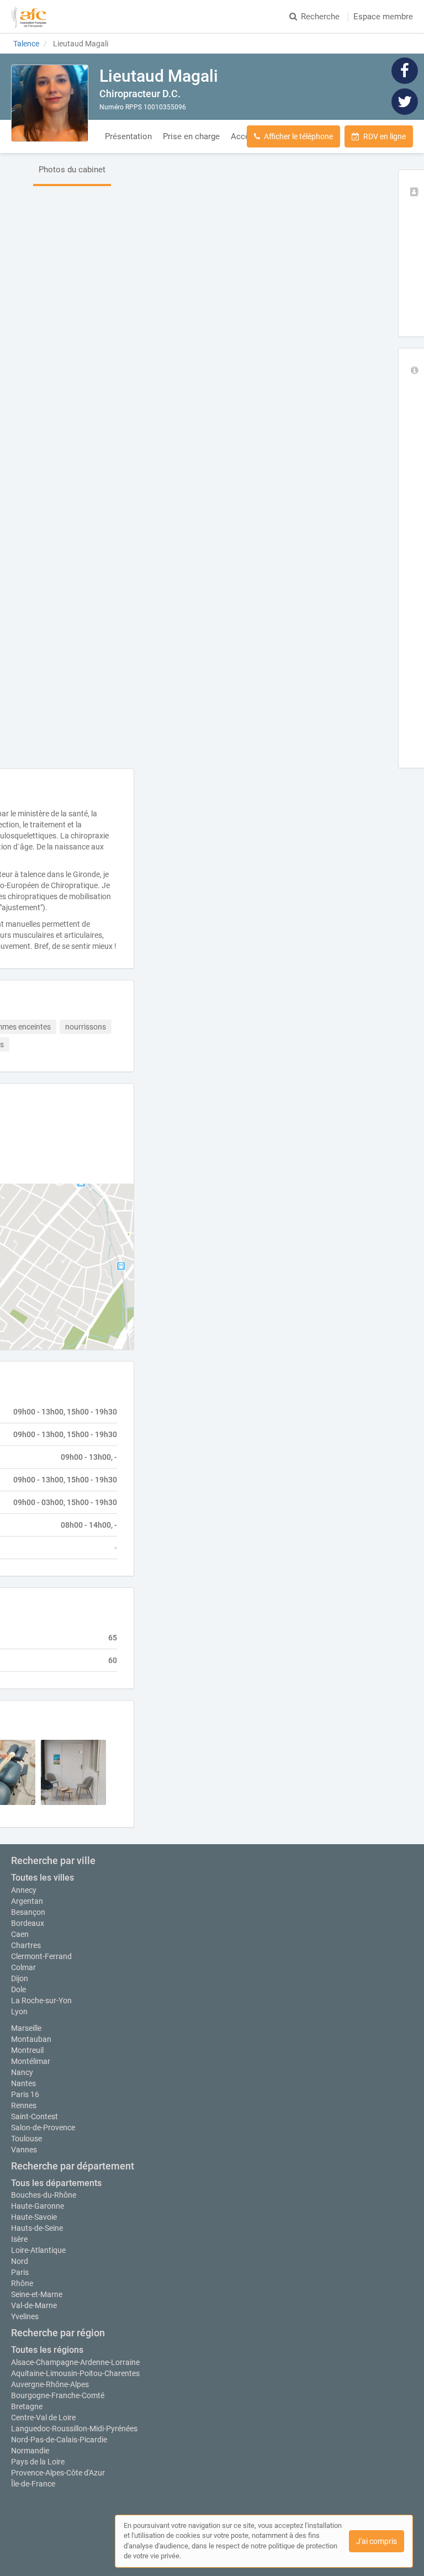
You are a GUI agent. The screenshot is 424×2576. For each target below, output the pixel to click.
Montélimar (31, 2061)
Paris (20, 2272)
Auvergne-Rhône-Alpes (50, 2384)
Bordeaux (28, 1923)
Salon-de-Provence (43, 2128)
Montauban (31, 2039)
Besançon (28, 1912)
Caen (20, 1934)
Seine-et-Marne (37, 2294)
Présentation (128, 136)
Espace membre (383, 17)
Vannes (24, 2150)
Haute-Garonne (38, 2206)
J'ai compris (377, 2541)
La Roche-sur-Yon (41, 2000)
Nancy (22, 2072)
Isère (19, 2239)
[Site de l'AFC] (29, 17)
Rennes (24, 2105)
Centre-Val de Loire (43, 2417)
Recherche (320, 17)
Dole (18, 1989)
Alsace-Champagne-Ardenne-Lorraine (75, 2362)
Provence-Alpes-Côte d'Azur (58, 2473)
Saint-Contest (35, 2116)
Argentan (27, 1901)
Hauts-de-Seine (37, 2228)
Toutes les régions (47, 2350)
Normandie (30, 2451)
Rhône (22, 2283)
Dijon (20, 1978)
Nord (20, 2261)
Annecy (24, 1890)
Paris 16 (25, 2094)
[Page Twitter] (405, 101)
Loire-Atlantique (38, 2250)
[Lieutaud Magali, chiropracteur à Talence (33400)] (50, 103)
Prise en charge (191, 136)
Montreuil (27, 2050)
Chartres (26, 1945)
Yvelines (25, 2316)
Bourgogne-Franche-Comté (58, 2395)
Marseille (26, 2028)
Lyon (19, 2012)
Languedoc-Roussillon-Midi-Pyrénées (74, 2429)
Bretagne (27, 2406)
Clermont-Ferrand (41, 1956)
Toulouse (26, 2139)
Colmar (23, 1967)
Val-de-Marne (34, 2305)
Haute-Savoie (34, 2217)
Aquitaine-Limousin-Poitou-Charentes (75, 2373)
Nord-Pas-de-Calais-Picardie (59, 2440)
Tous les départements (56, 2183)
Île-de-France (33, 2484)
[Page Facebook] (405, 70)
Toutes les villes (43, 1878)
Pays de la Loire (38, 2462)
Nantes (23, 2083)
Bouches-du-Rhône (44, 2195)
